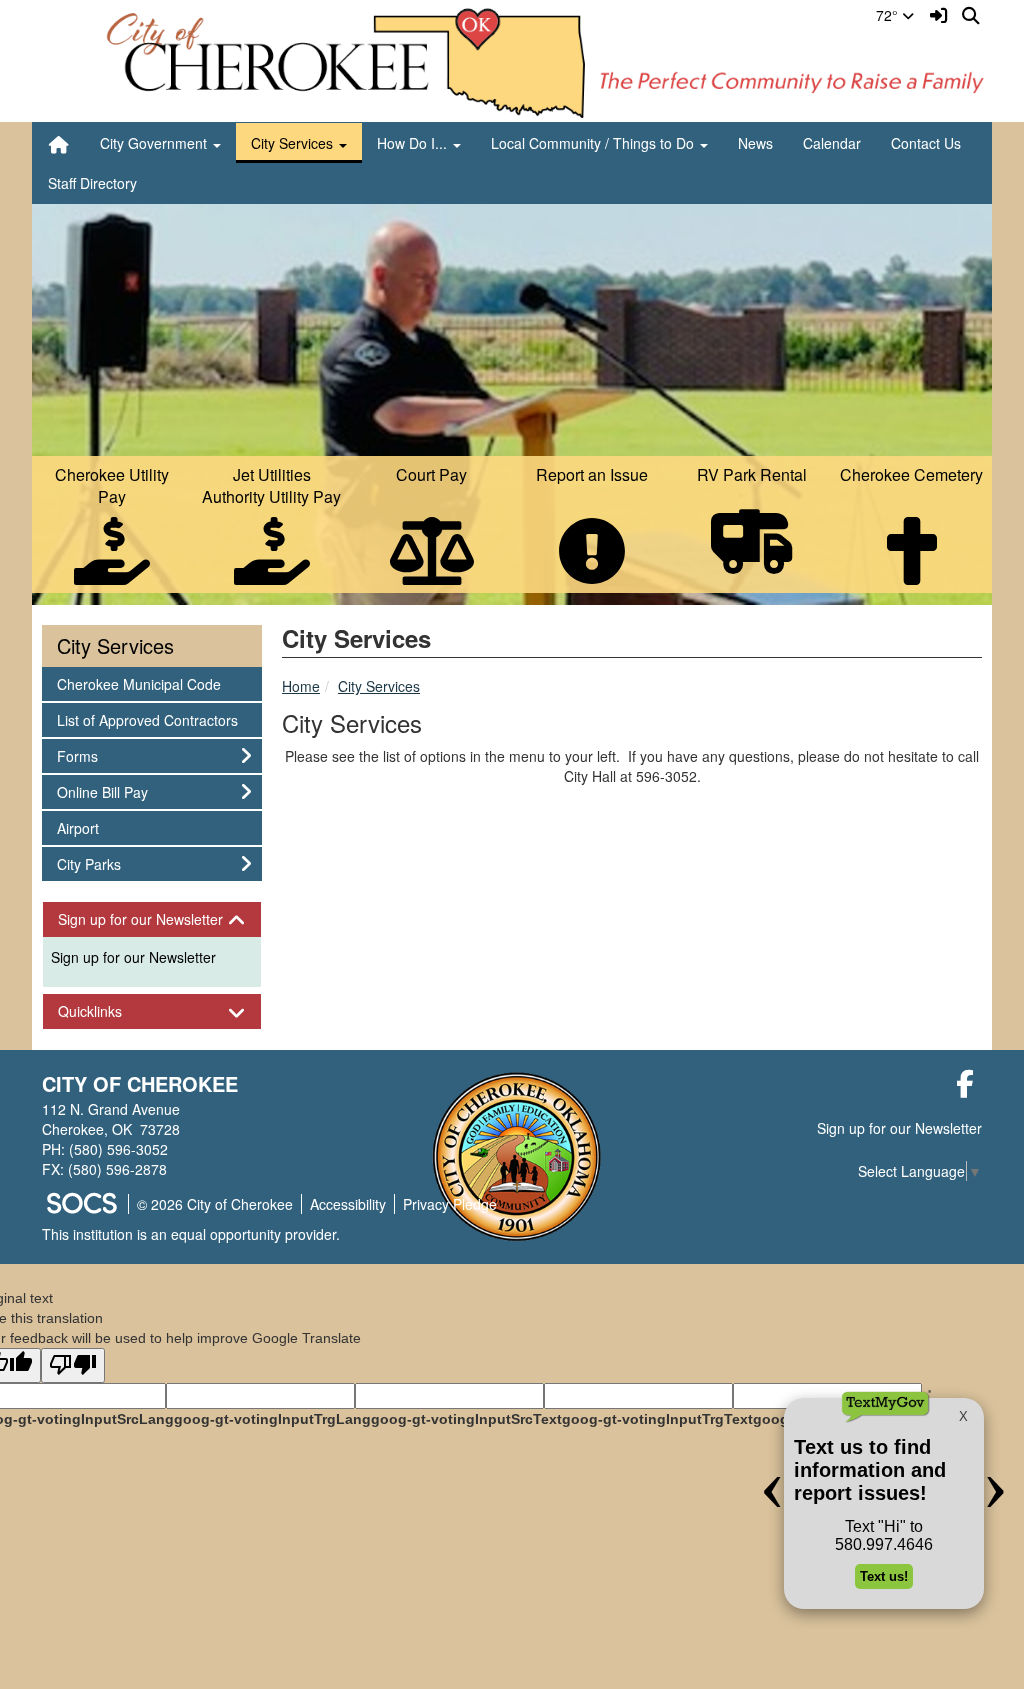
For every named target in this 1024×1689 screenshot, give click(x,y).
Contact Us (926, 143)
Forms (83, 755)
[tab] (152, 919)
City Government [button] (155, 143)
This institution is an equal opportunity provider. (191, 1234)
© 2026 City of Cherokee (215, 1204)
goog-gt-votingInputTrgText (657, 1419)
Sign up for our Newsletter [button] (152, 919)
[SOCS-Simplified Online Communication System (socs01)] (81, 1204)
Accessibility (348, 1204)
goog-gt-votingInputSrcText (466, 1419)
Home (301, 686)
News (755, 143)
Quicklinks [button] (107, 1011)
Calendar (832, 143)
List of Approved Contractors (147, 719)
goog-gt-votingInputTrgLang (272, 1419)
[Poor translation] (73, 1365)
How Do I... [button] (414, 143)
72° (889, 15)
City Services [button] (294, 143)
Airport (83, 827)
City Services (379, 686)
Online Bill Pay (102, 791)
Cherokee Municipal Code (138, 683)
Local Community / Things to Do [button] (594, 143)
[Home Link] (59, 143)
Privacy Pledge (450, 1204)
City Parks (88, 863)
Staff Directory (92, 183)
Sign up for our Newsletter (133, 957)
